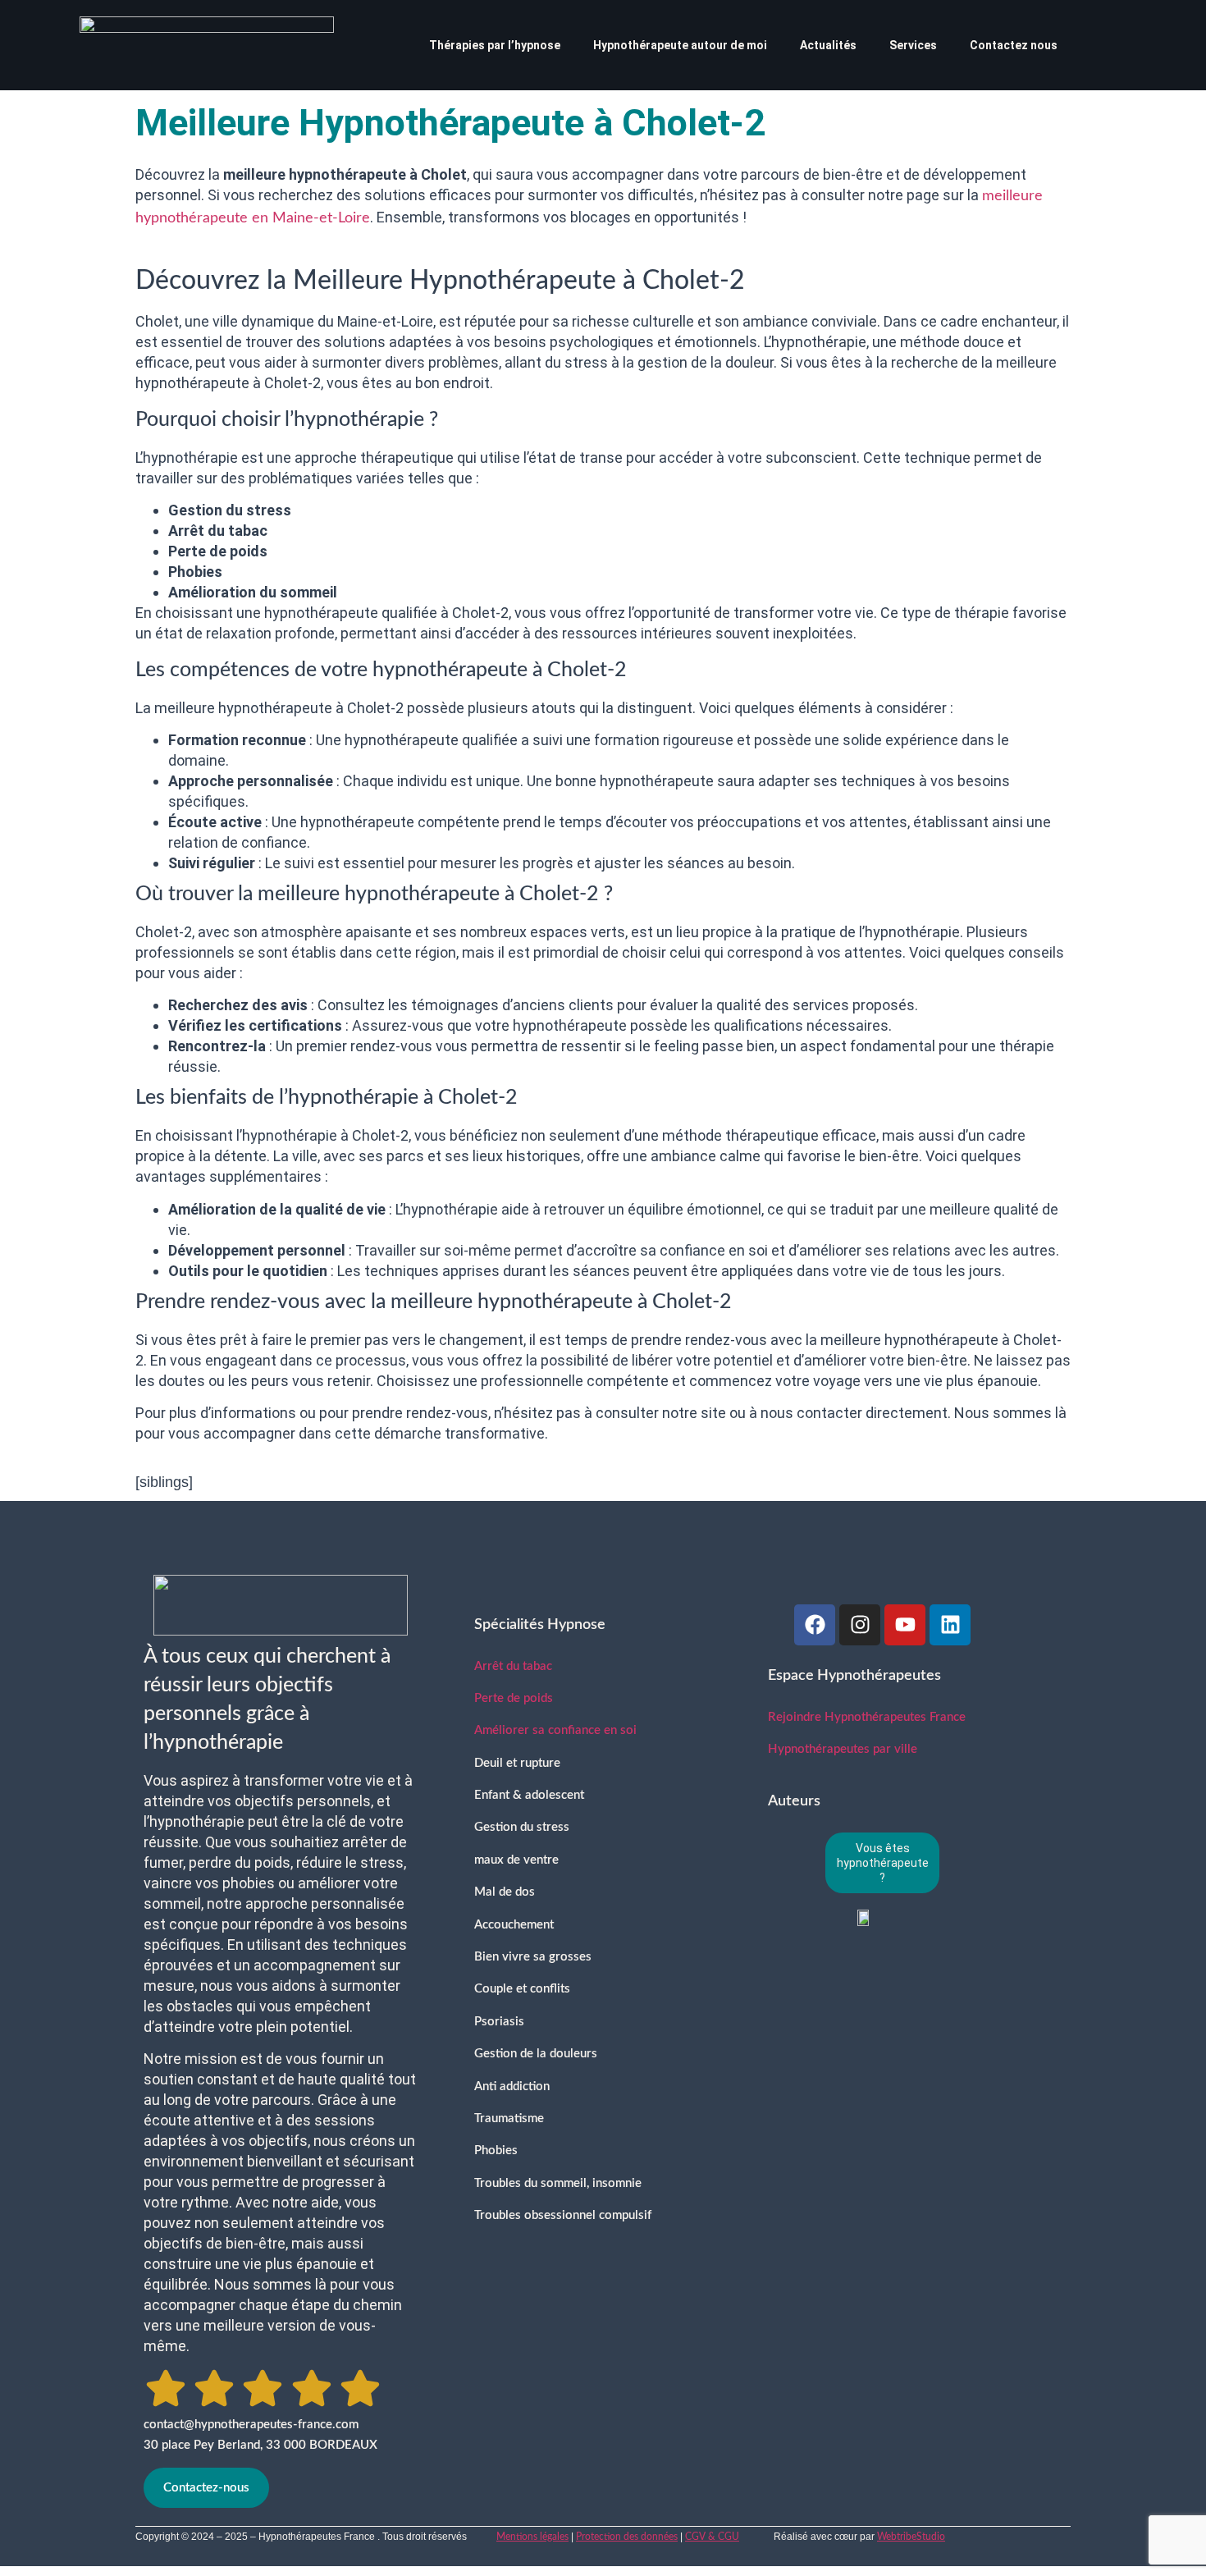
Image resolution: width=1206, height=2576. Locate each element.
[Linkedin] (950, 1625)
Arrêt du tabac (513, 1666)
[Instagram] (860, 1625)
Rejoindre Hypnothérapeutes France (867, 1717)
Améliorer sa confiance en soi (555, 1730)
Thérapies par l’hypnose (495, 45)
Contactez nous (1014, 45)
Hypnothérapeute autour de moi (680, 45)
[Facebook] (815, 1625)
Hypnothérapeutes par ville (843, 1749)
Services (913, 45)
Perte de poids (514, 1698)
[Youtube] (905, 1625)
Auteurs (794, 1801)
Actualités (828, 45)
